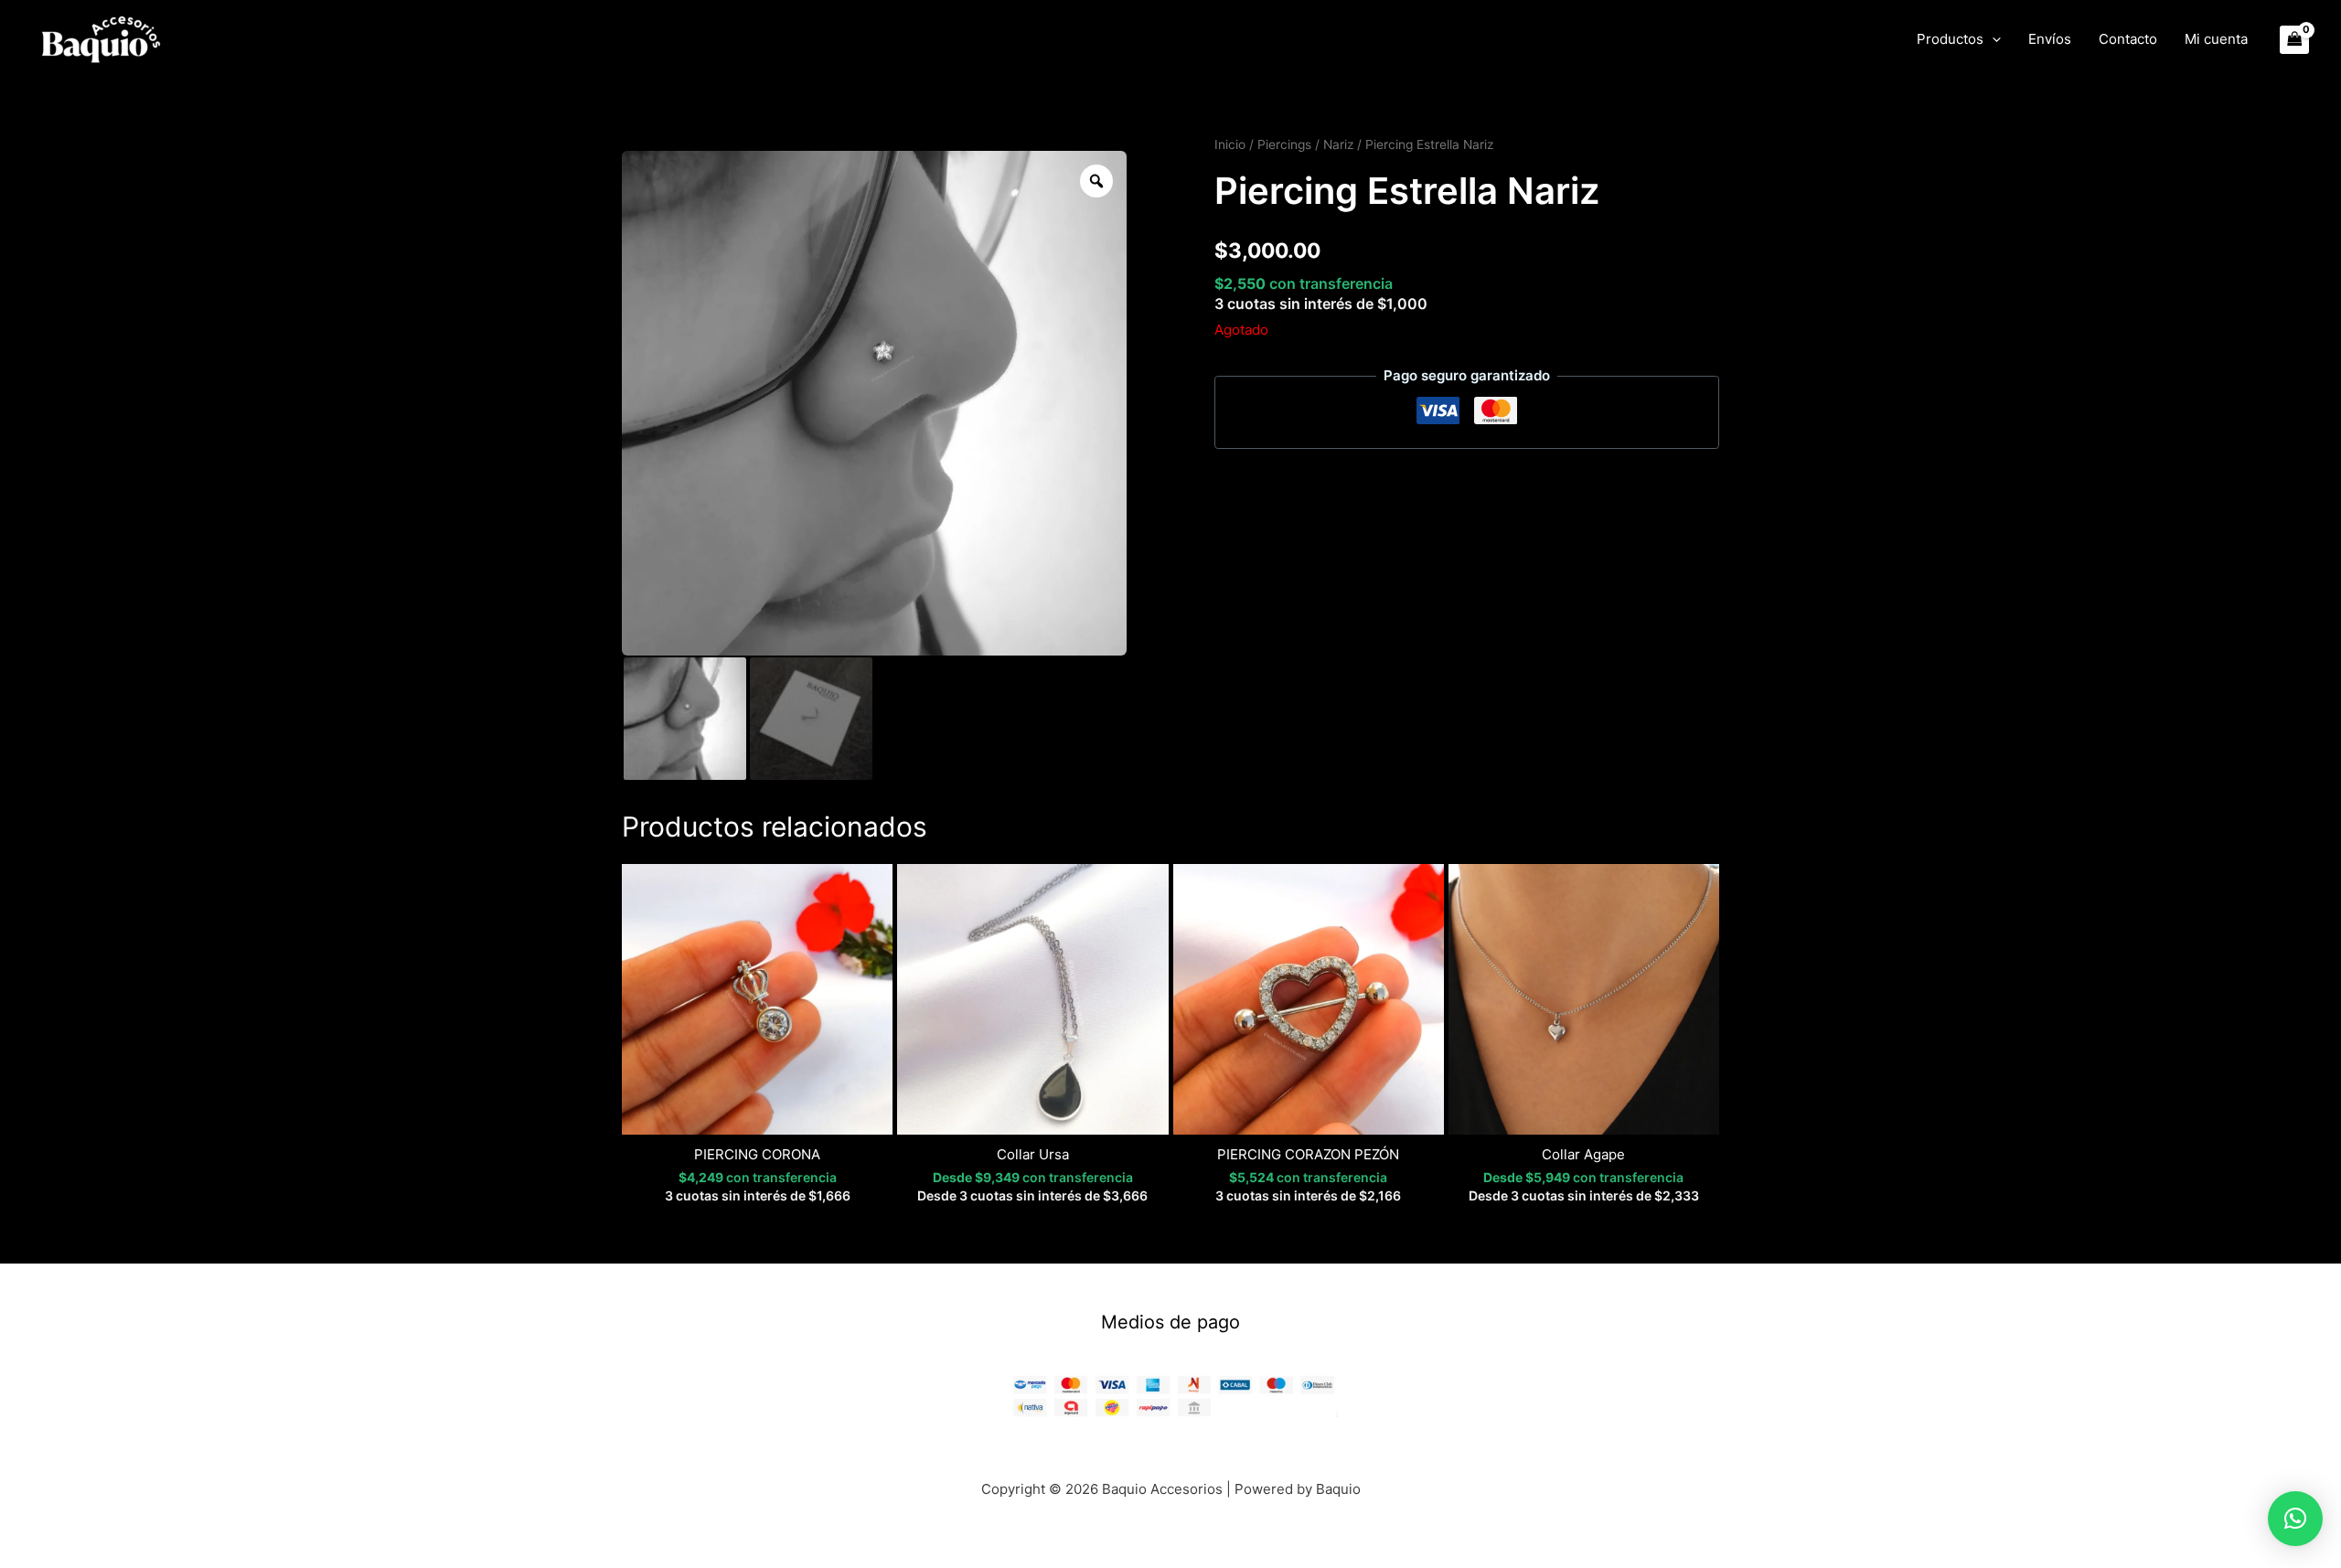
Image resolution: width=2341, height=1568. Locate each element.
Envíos (2050, 39)
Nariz (1338, 144)
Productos (1950, 39)
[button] (1992, 39)
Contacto (2128, 39)
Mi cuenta (2216, 39)
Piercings (1284, 144)
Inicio (1230, 144)
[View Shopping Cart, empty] (2295, 40)
